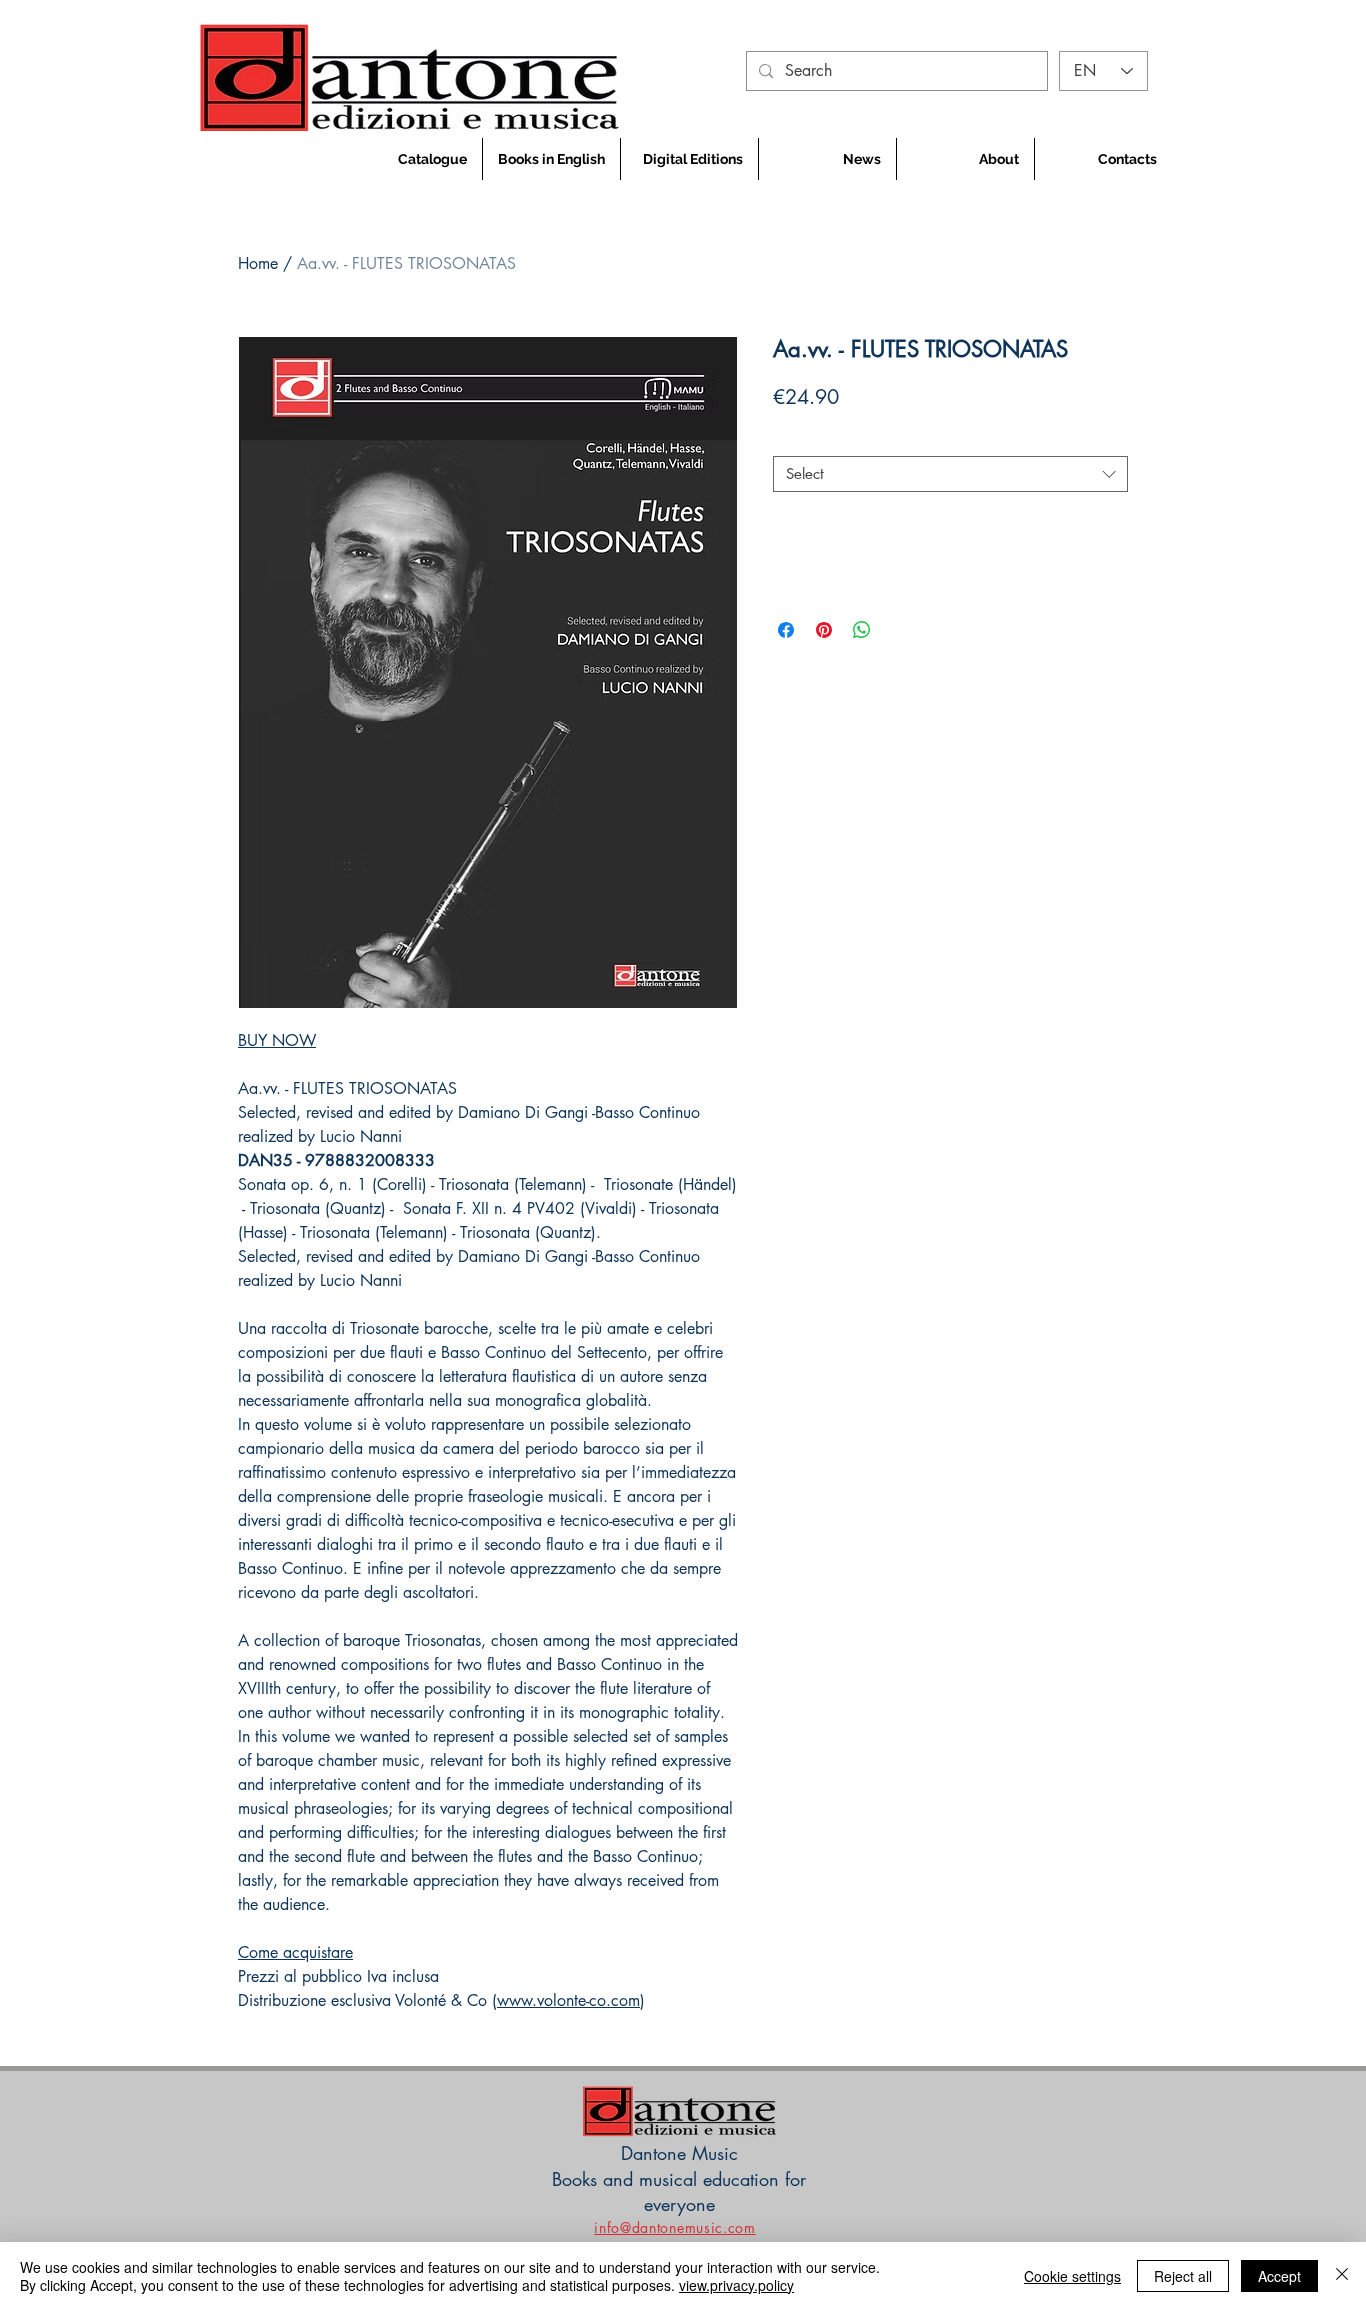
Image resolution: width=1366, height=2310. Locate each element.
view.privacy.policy (736, 2285)
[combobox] (950, 474)
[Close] (1342, 2276)
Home (258, 263)
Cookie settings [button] (1072, 2276)
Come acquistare (295, 1952)
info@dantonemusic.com (675, 2227)
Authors (804, 439)
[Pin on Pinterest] (824, 630)
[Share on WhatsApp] (862, 630)
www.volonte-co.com (568, 2000)
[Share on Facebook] (786, 630)
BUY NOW (277, 1040)
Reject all (1183, 2276)
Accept (1279, 2276)
